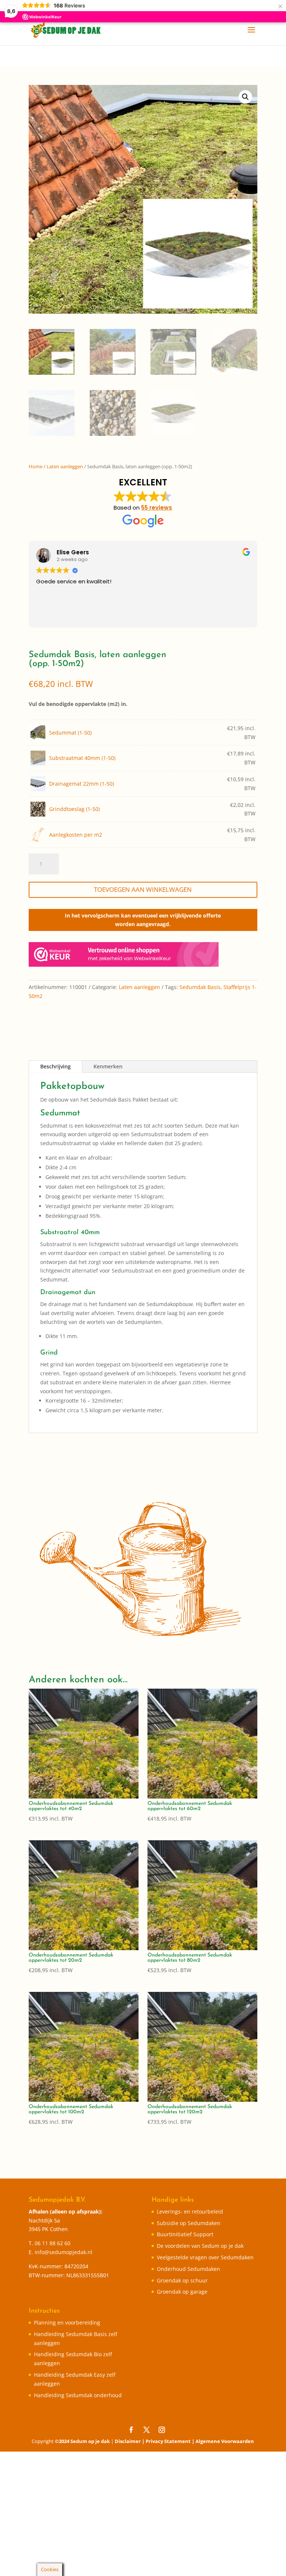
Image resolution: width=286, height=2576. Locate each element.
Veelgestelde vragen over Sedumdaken (205, 2257)
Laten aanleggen (65, 466)
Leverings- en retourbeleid (190, 2211)
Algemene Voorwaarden (225, 2441)
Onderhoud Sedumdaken (188, 2269)
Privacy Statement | (171, 2441)
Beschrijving (55, 1066)
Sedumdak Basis (200, 987)
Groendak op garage (182, 2292)
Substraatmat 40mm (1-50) (82, 758)
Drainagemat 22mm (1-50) (82, 784)
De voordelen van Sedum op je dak (200, 2246)
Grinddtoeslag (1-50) (74, 809)
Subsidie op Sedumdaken (189, 2223)
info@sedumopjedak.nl (63, 2252)
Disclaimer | (130, 2441)
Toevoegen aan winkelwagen (143, 889)
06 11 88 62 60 (53, 2243)
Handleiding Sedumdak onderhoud (78, 2395)
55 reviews (157, 508)
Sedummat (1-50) (70, 733)
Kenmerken (108, 1066)
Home (36, 466)
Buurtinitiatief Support (185, 2234)
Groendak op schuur (182, 2280)
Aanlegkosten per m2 (76, 835)
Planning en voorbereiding (67, 2322)
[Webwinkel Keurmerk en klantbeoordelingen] (124, 956)
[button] (245, 97)
